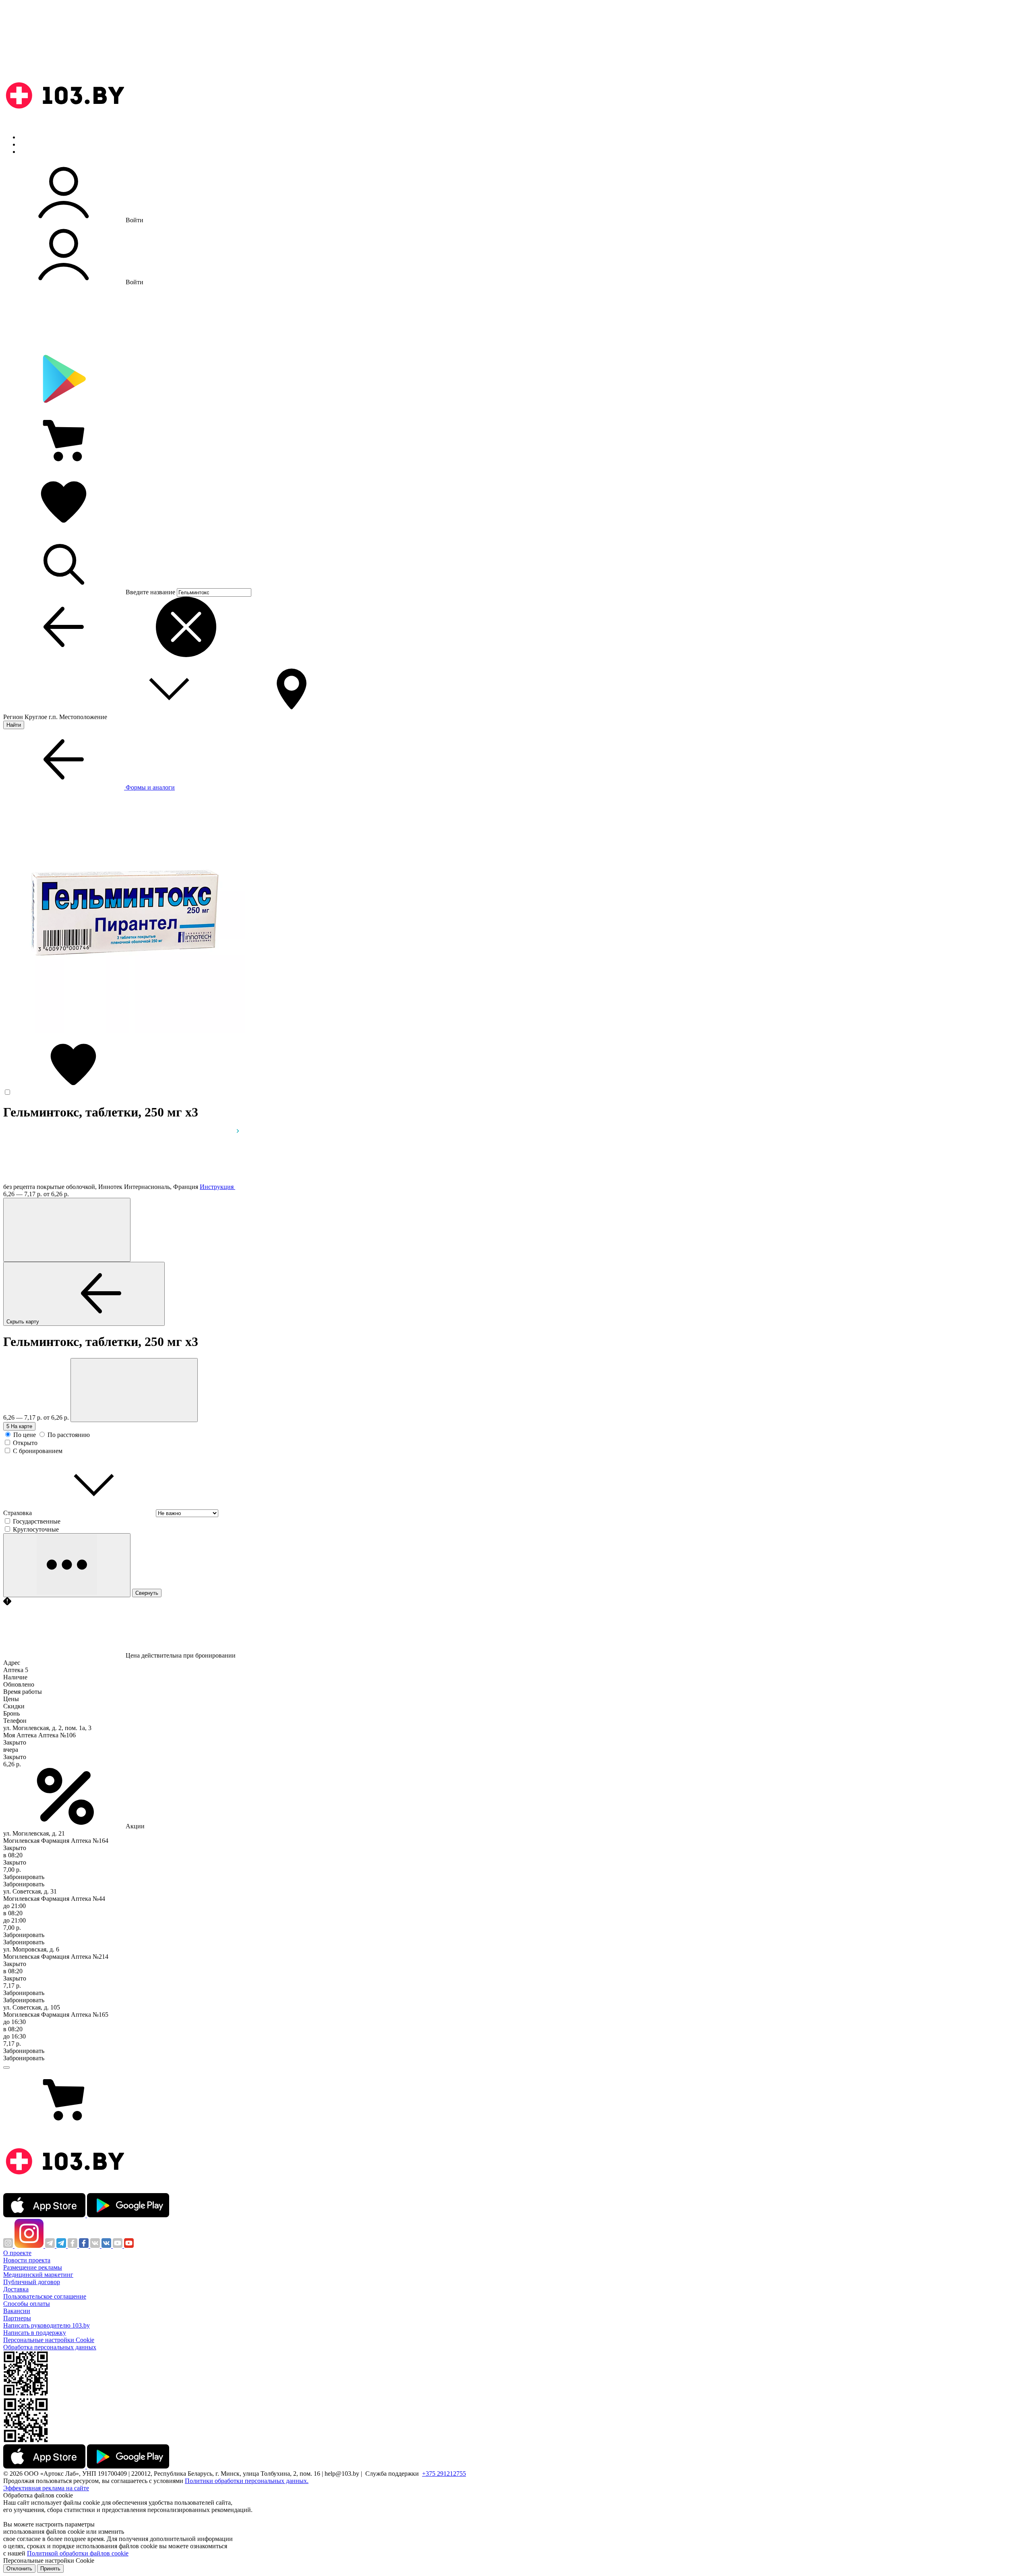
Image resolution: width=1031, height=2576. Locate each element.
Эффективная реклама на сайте (46, 2488)
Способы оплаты (27, 2304)
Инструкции (37, 152)
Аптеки (30, 144)
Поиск (28, 137)
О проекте (17, 2253)
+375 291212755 (444, 2474)
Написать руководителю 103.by (47, 2325)
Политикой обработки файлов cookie (78, 2553)
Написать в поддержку (35, 2333)
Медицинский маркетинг (38, 2275)
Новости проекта (27, 2260)
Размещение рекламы (33, 2267)
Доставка (16, 2289)
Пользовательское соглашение (45, 2296)
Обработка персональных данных (50, 2347)
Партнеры (17, 2318)
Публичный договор (32, 2282)
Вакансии (17, 2311)
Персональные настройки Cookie (49, 2340)
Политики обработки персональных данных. (247, 2481)
